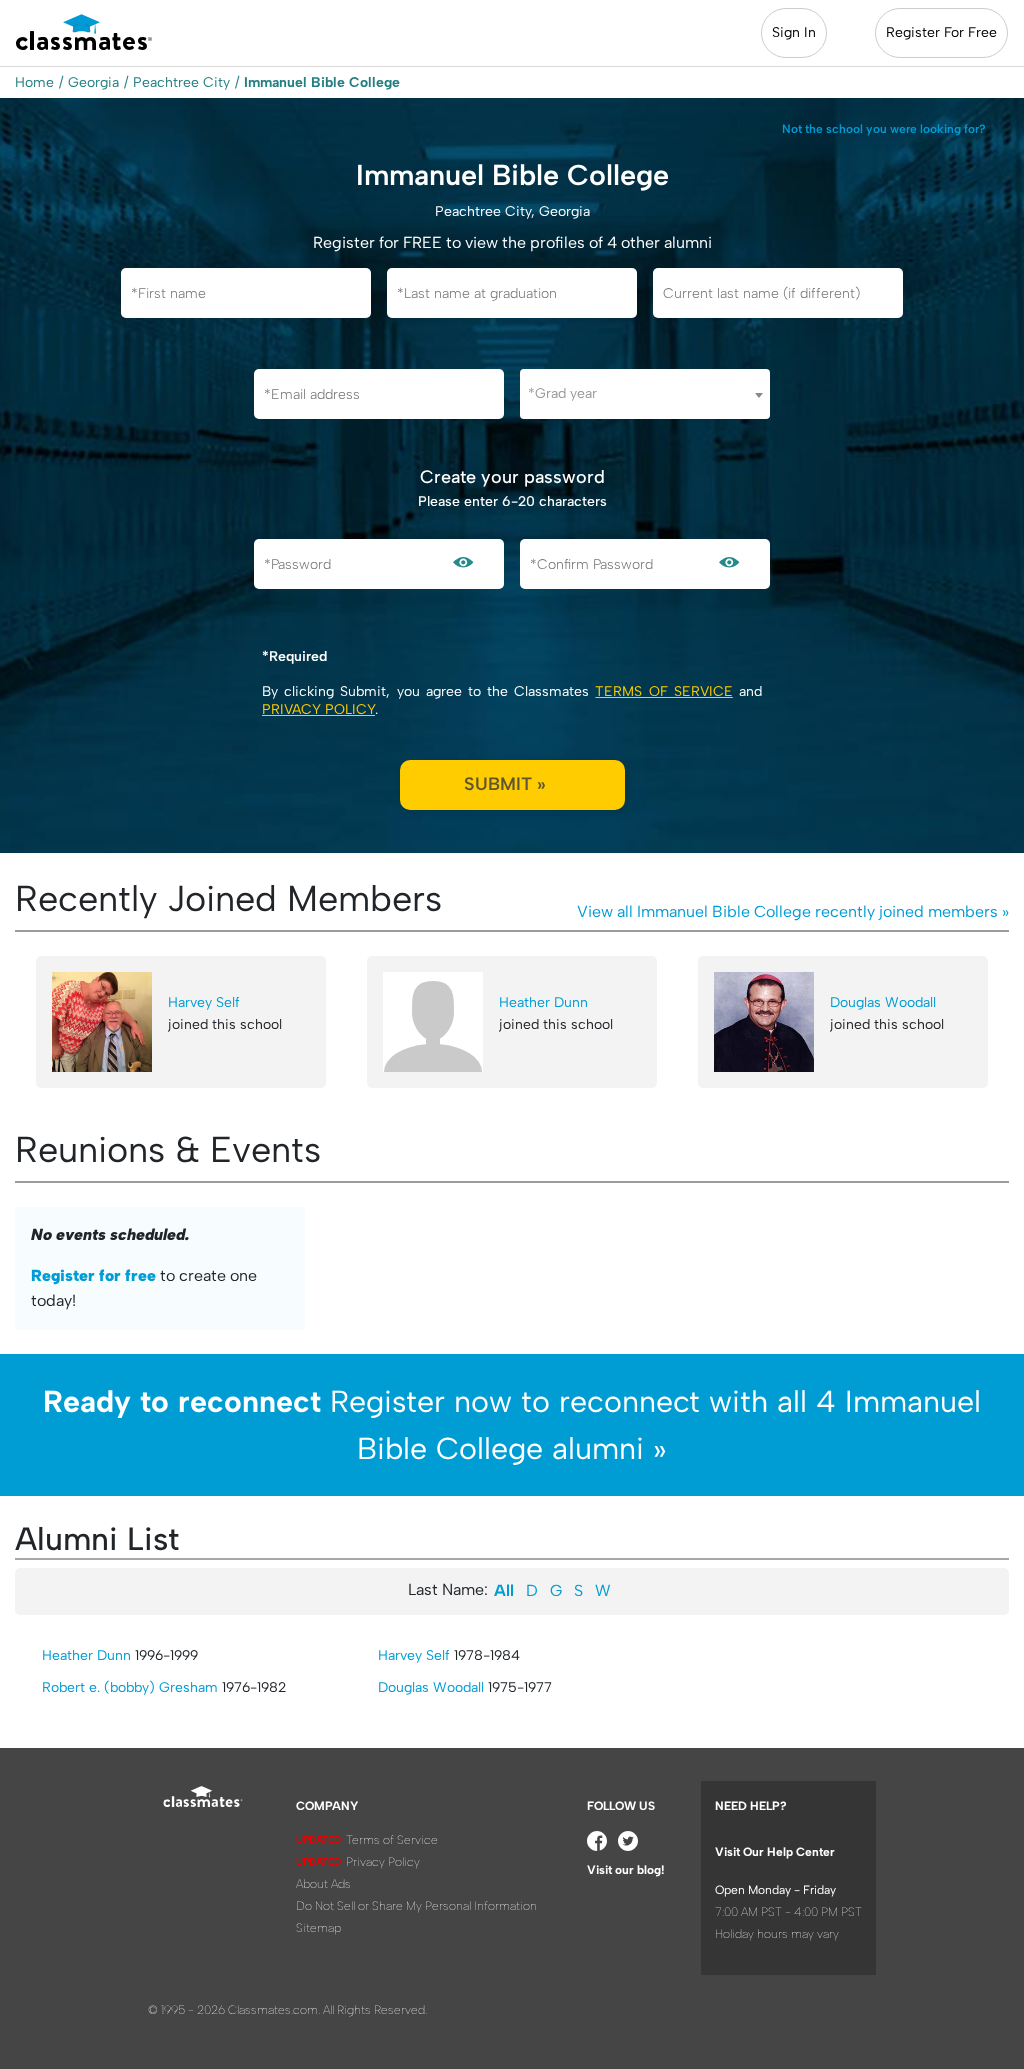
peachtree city (181, 82)
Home (34, 82)
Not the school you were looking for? (884, 129)
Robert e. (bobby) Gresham (130, 1687)
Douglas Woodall (883, 1002)
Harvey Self (204, 1002)
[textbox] (645, 393)
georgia (93, 82)
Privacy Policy (318, 709)
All (504, 1590)
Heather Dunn (543, 1002)
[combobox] (645, 394)
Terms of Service (663, 691)
